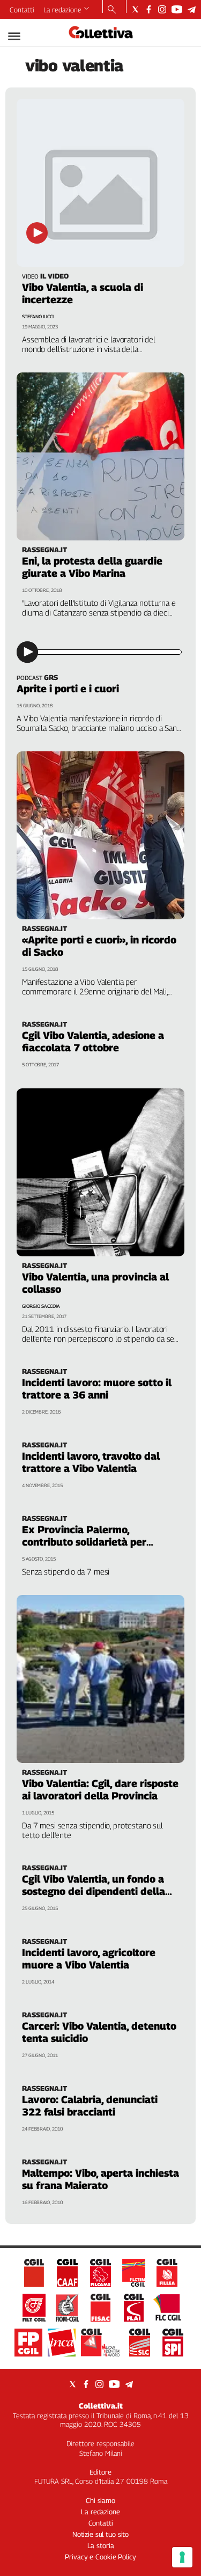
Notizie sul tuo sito (100, 2534)
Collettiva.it (101, 2406)
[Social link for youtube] (177, 9)
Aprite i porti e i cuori (68, 689)
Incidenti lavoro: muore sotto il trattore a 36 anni (97, 1389)
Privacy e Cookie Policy (100, 2557)
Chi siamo (100, 2500)
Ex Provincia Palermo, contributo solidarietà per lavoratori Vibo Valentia (84, 1542)
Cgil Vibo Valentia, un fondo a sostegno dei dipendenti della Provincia (94, 1891)
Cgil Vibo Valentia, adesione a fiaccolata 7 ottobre (93, 1041)
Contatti (22, 10)
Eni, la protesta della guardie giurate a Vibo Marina (92, 567)
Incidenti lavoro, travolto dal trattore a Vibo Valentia (91, 1462)
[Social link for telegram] (192, 9)
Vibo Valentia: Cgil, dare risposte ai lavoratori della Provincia (100, 1790)
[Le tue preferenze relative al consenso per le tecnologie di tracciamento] (182, 2557)
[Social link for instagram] (162, 9)
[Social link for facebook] (149, 9)
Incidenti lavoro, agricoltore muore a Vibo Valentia (89, 1959)
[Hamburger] (14, 36)
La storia (101, 2545)
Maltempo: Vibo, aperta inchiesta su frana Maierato (100, 2179)
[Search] (112, 10)
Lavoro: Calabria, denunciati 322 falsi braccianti (90, 2106)
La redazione (62, 10)
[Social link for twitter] (135, 9)
